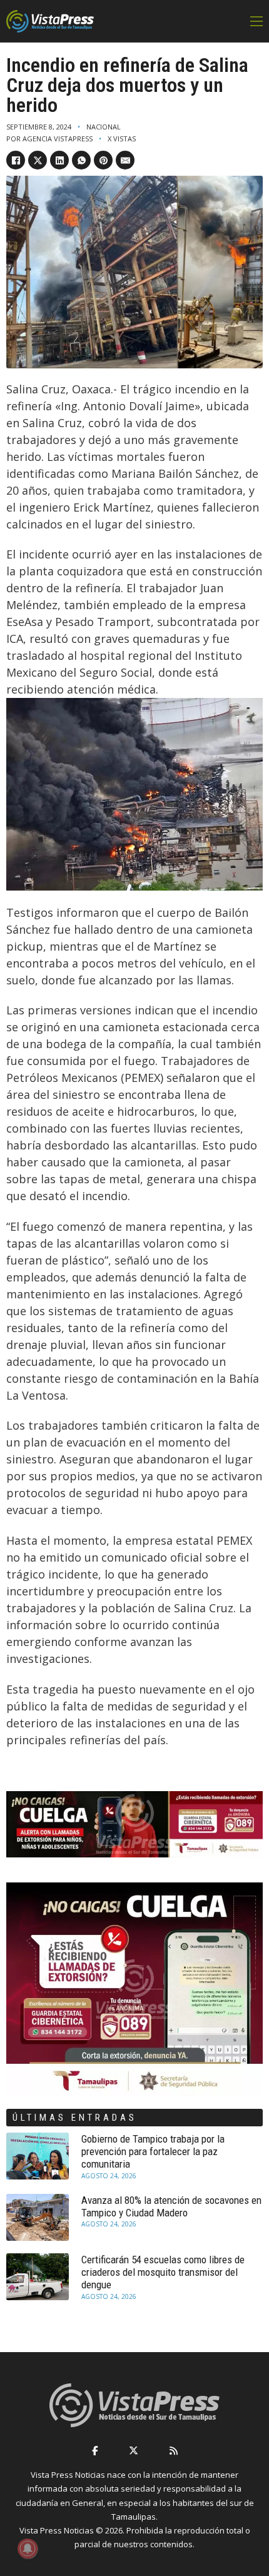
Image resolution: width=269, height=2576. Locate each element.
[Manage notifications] (28, 2548)
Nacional (104, 127)
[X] (38, 160)
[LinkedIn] (59, 160)
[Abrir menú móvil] (256, 21)
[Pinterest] (103, 160)
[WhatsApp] (81, 160)
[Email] (125, 160)
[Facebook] (16, 160)
